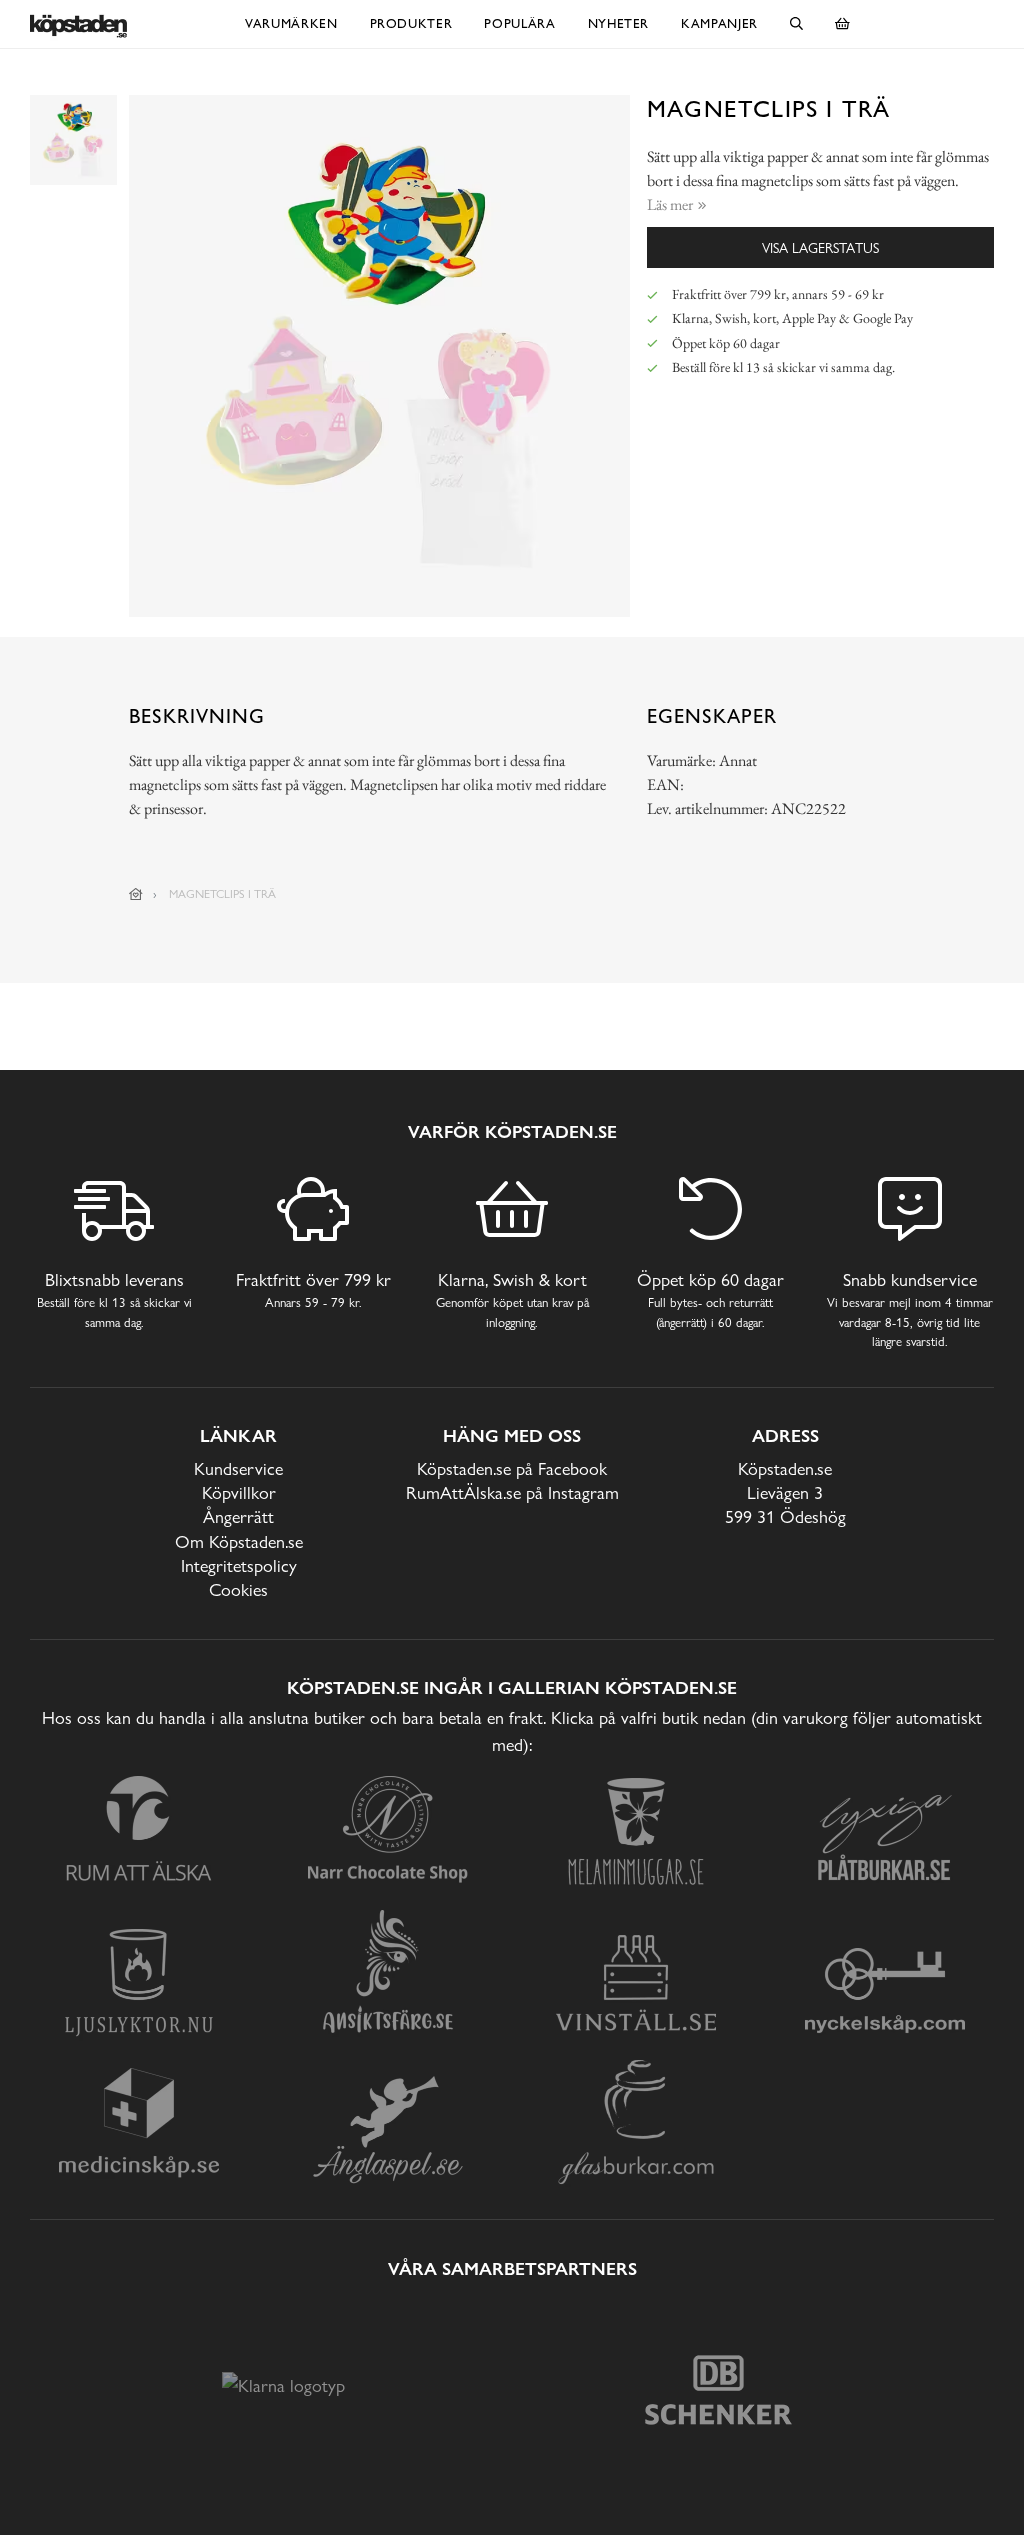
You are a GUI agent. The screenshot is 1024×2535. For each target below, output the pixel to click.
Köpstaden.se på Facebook (512, 1468)
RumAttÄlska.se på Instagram (512, 1492)
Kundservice (238, 1468)
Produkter (411, 23)
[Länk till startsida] (136, 894)
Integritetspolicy (239, 1565)
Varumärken (291, 23)
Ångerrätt (238, 1516)
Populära (519, 23)
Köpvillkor (239, 1492)
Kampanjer (719, 23)
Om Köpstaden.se (239, 1541)
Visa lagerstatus (820, 247)
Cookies (238, 1589)
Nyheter (619, 23)
